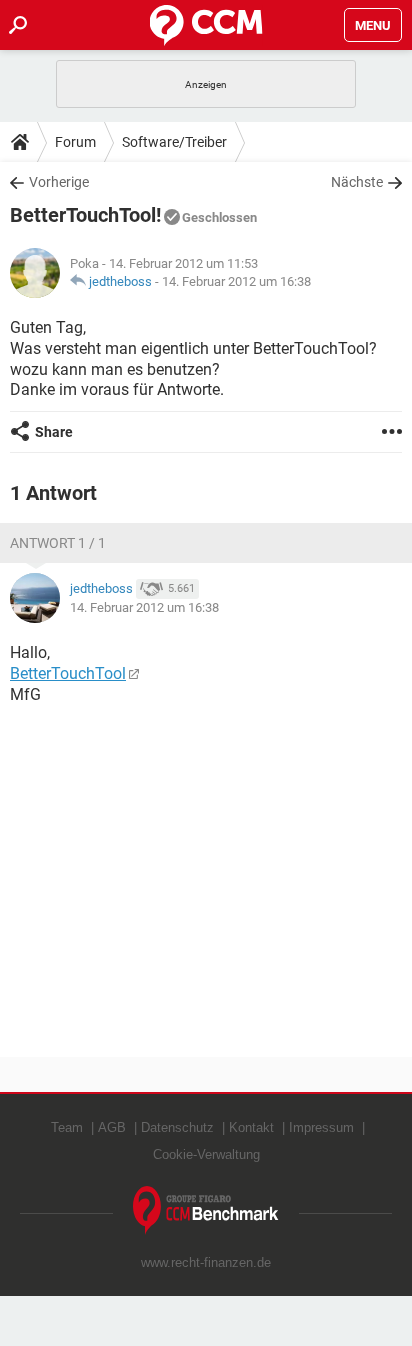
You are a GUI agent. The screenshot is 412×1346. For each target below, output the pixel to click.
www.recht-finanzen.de (206, 1262)
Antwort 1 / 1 (58, 543)
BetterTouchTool (68, 673)
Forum (75, 142)
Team (67, 1127)
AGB (112, 1127)
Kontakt (251, 1127)
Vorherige (59, 182)
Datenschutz (177, 1127)
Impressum (321, 1127)
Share (54, 432)
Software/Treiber (174, 142)
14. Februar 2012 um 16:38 (236, 281)
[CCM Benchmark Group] (206, 1210)
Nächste (357, 182)
